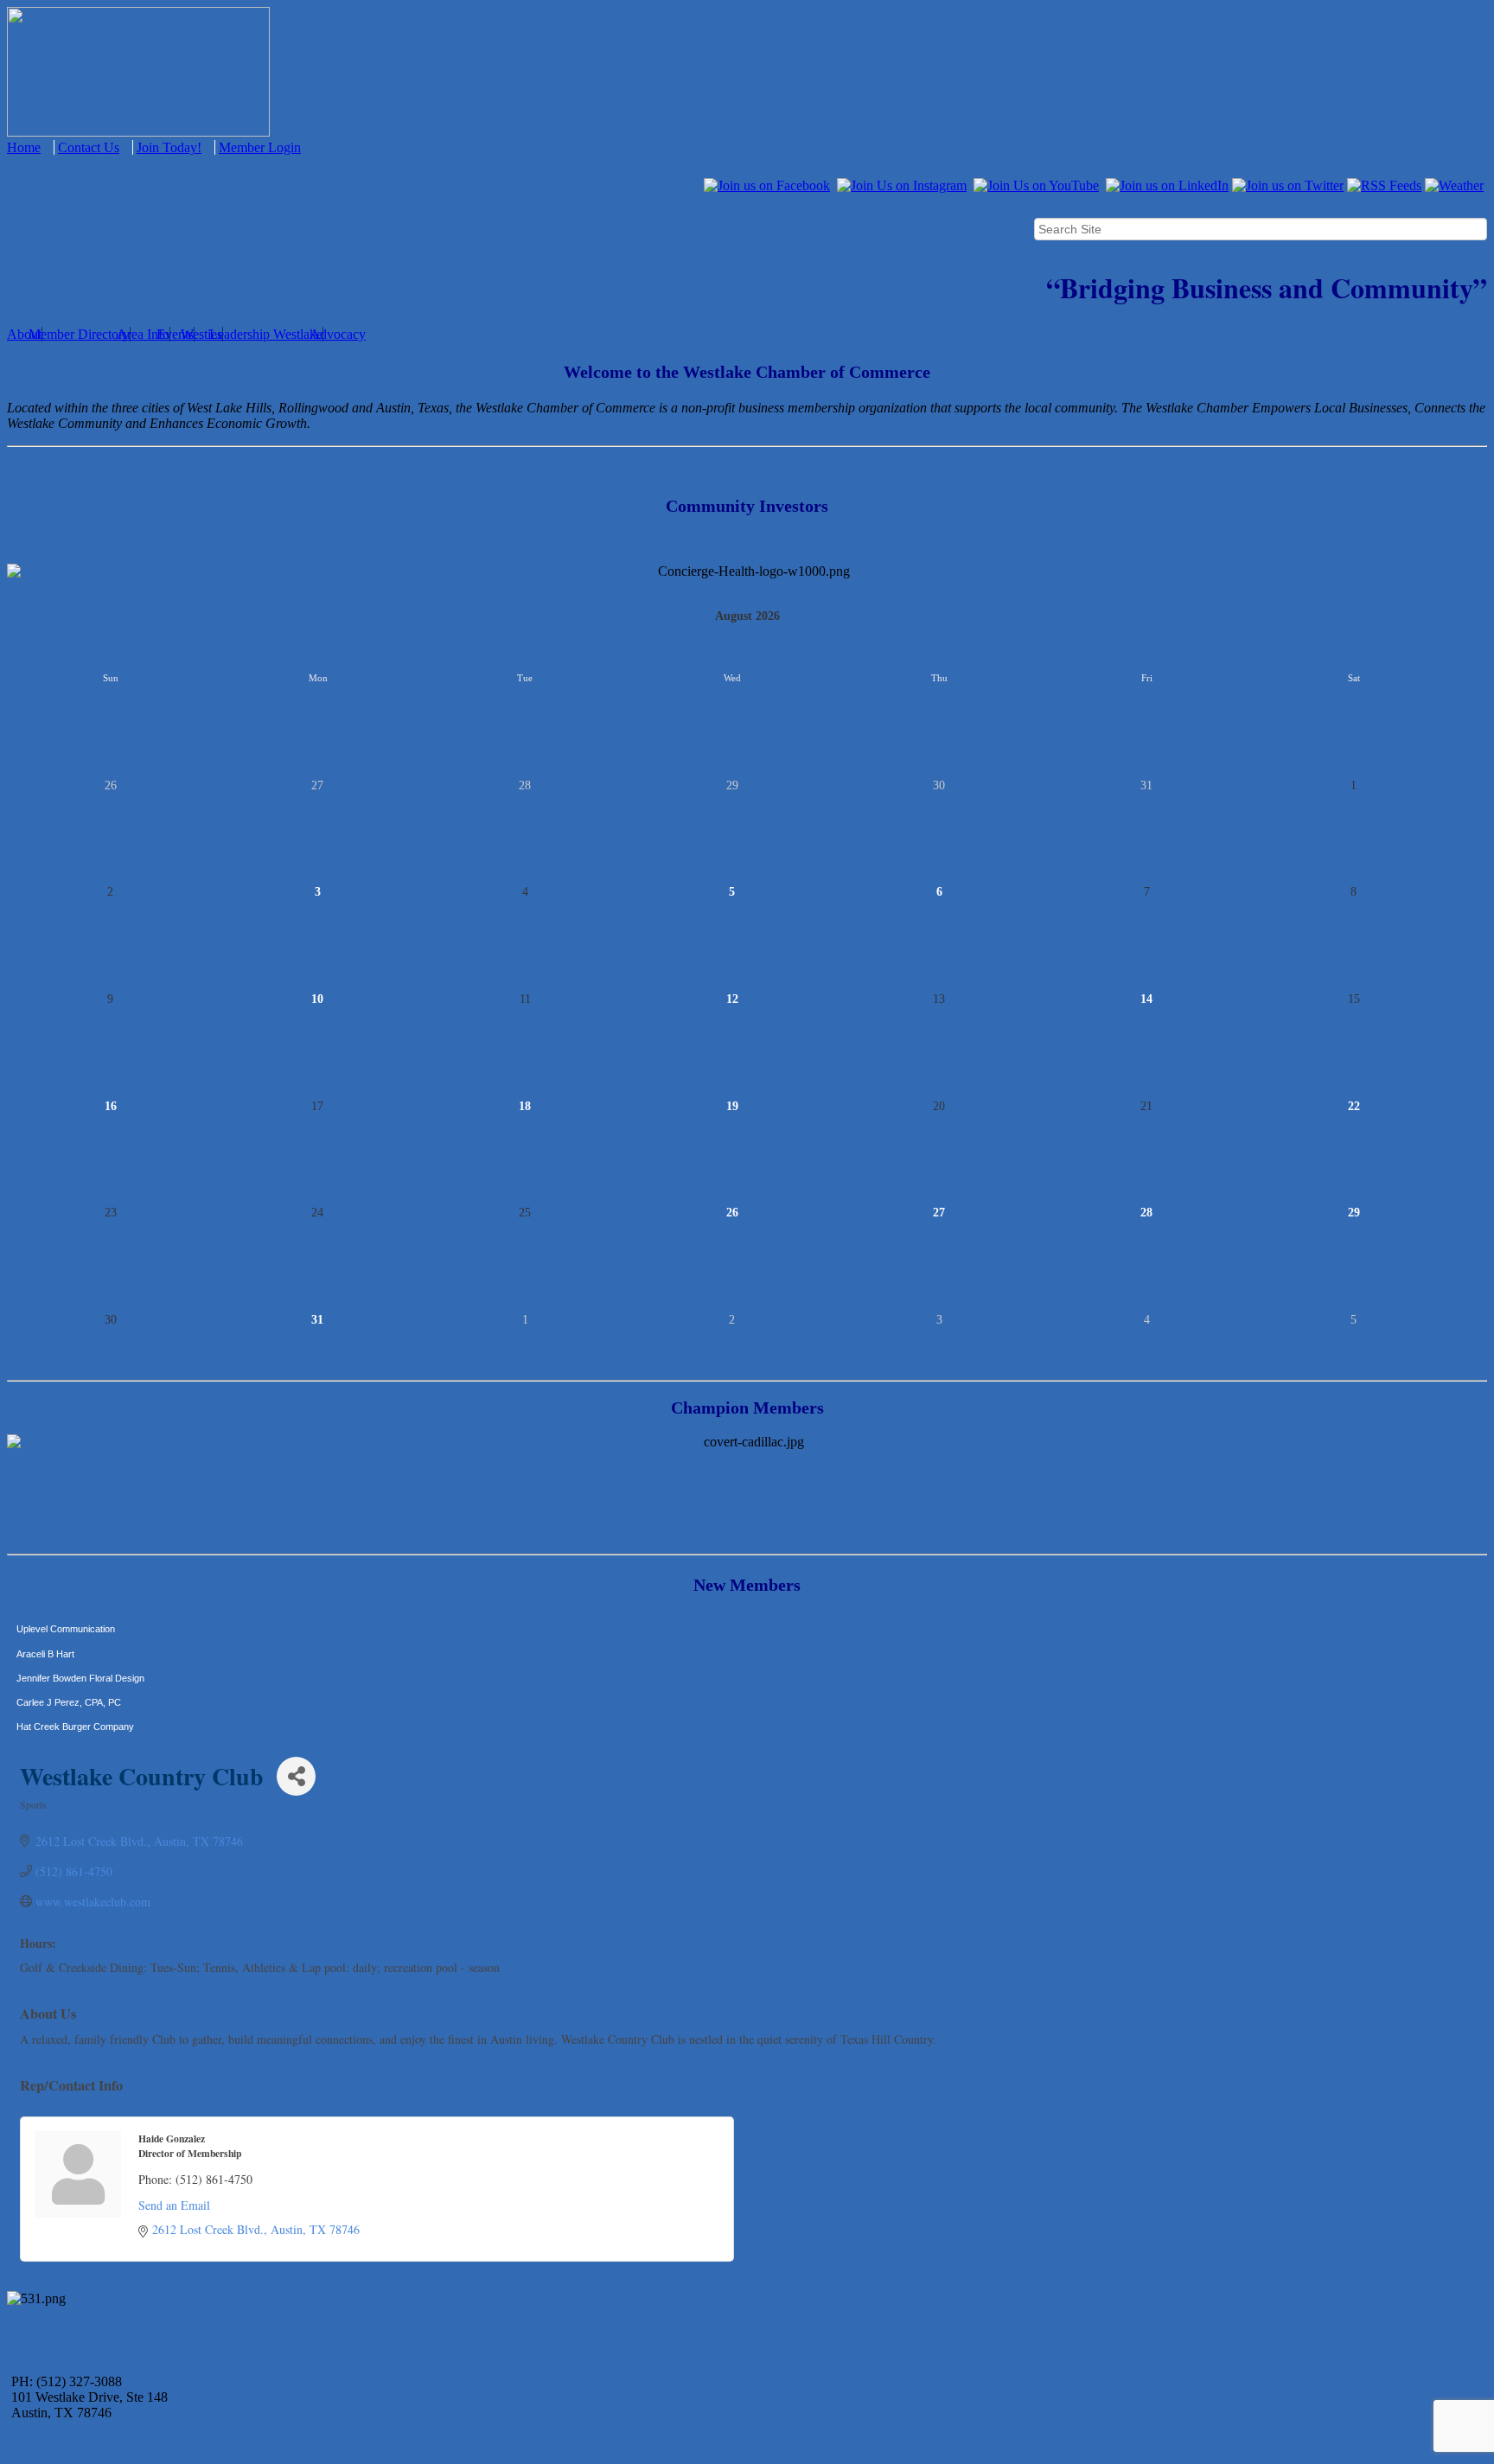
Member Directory (79, 334)
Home (24, 147)
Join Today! (169, 147)
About (24, 334)
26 (732, 1213)
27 (939, 1213)
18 (525, 1106)
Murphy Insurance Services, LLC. (87, 1723)
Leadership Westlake (266, 334)
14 (1146, 999)
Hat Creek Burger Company (75, 1698)
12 (732, 999)
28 (1146, 1213)
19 (732, 1106)
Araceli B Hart (45, 1625)
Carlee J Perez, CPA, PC (69, 1674)
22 (1354, 1106)
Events (175, 334)
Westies (201, 334)
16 (111, 1106)
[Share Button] (296, 1776)
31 (317, 1320)
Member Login (260, 147)
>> (1480, 616)
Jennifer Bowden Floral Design (80, 1650)
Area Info (143, 334)
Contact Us (89, 147)
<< (14, 616)
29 (1354, 1213)
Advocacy (338, 334)
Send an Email (174, 2205)
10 (317, 999)
